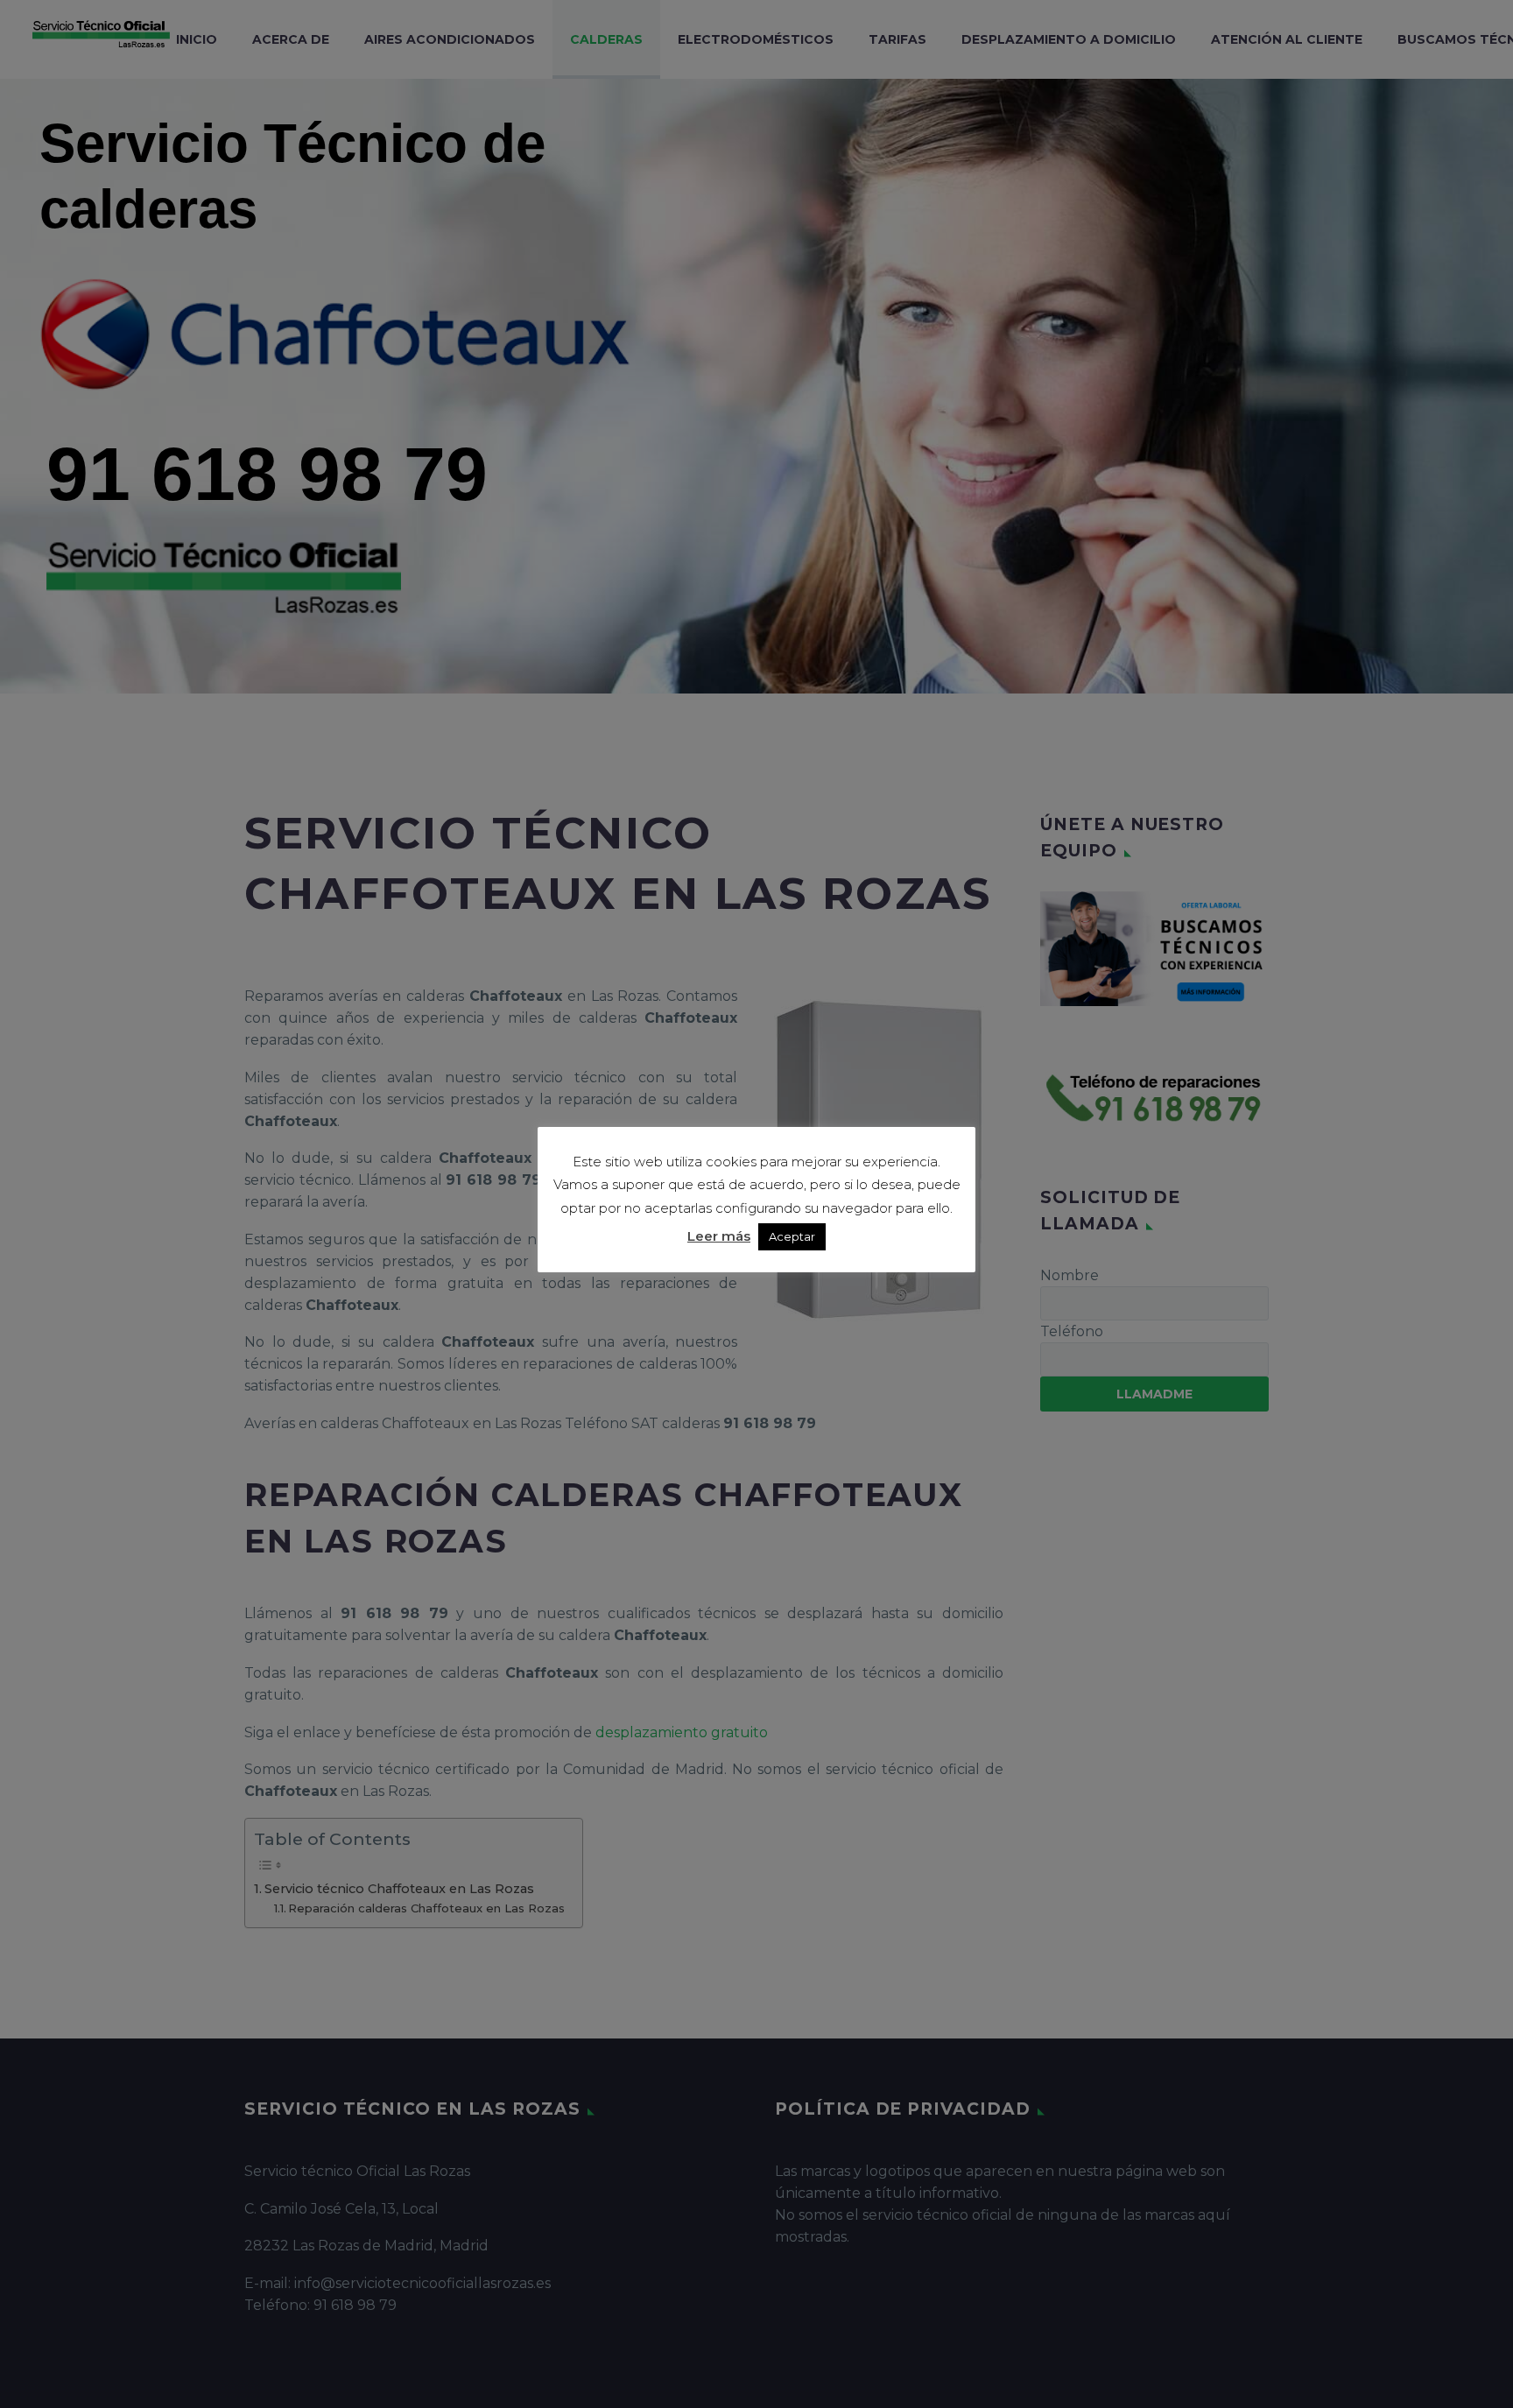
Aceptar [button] (792, 1236)
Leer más (719, 1236)
